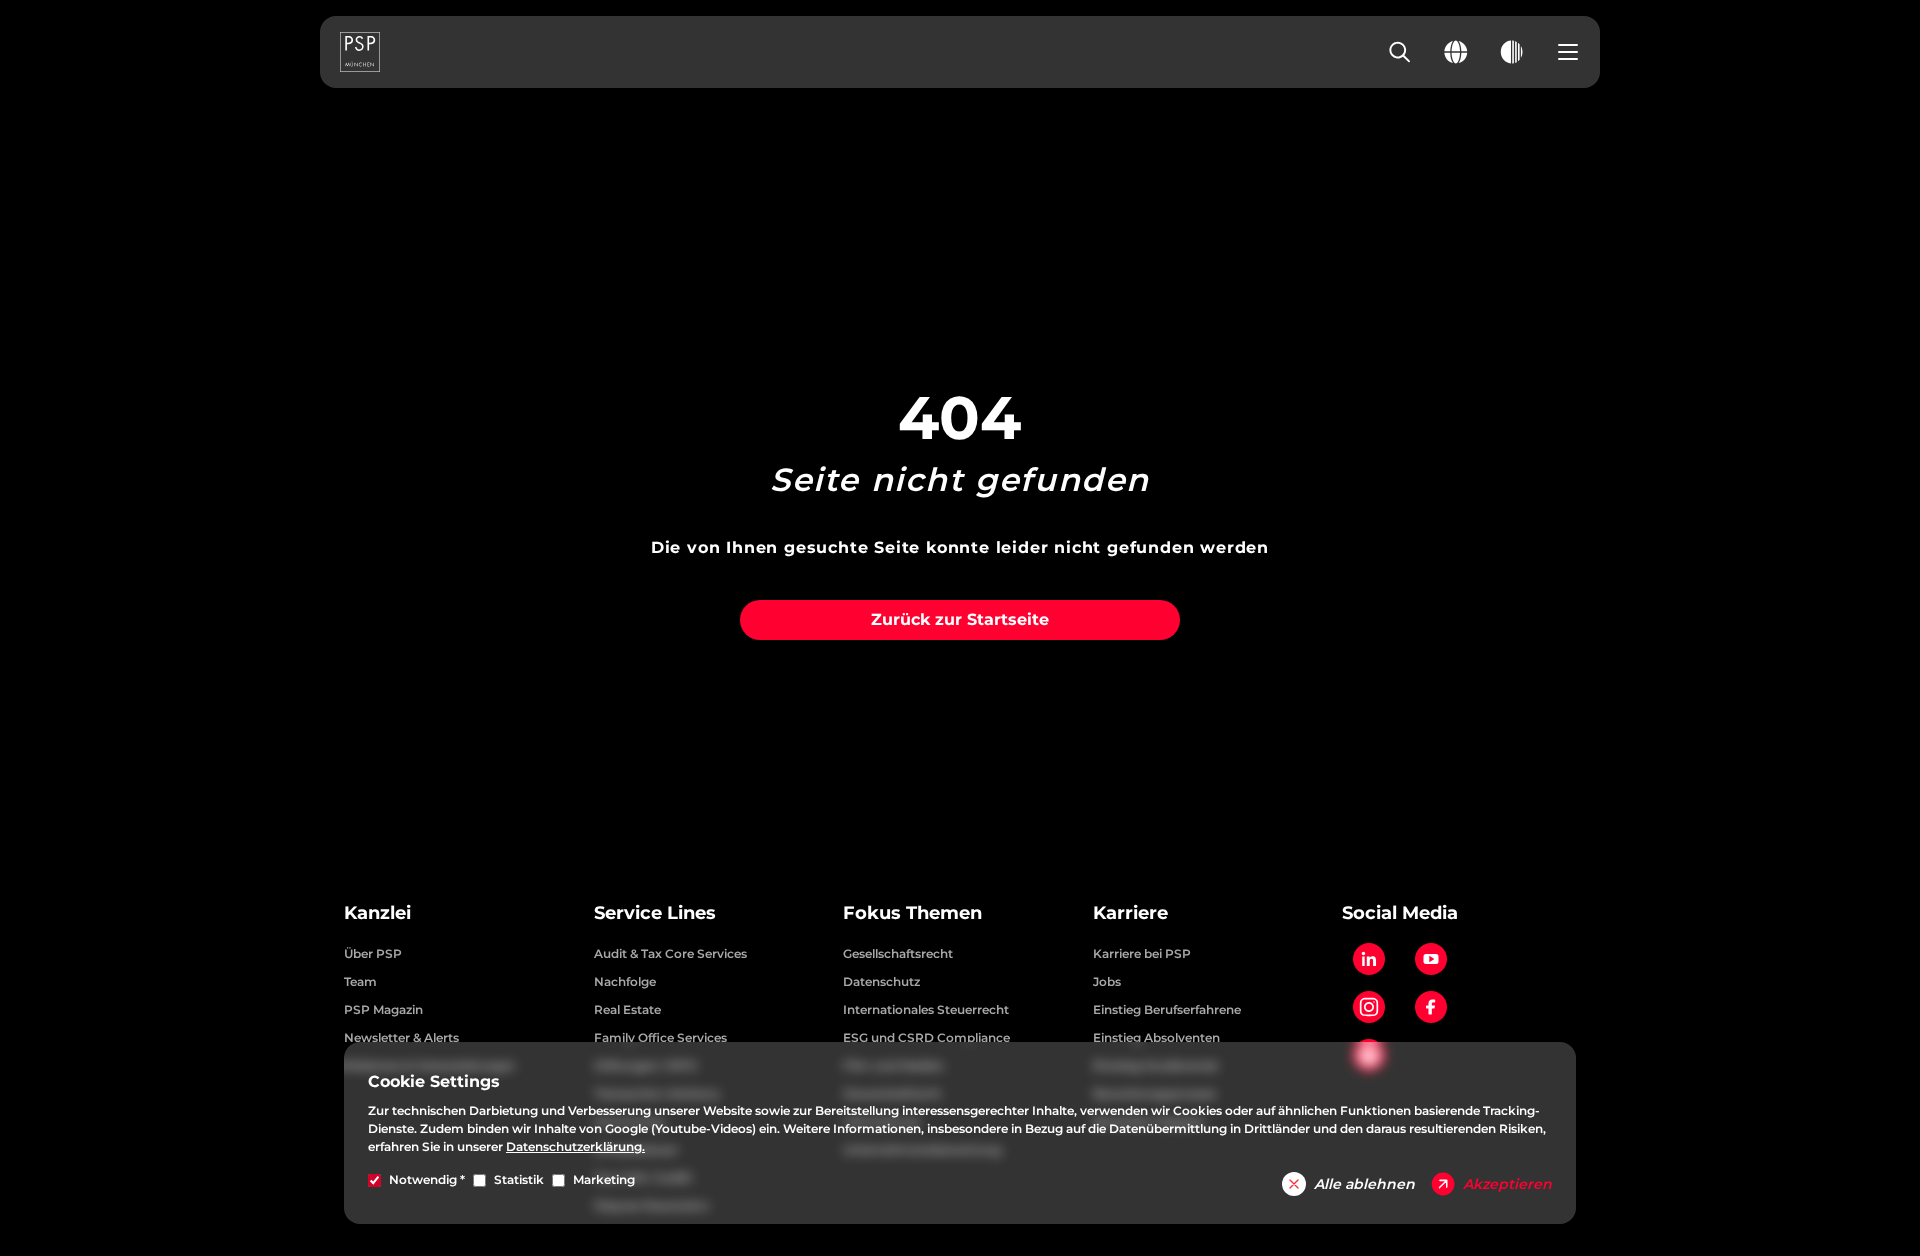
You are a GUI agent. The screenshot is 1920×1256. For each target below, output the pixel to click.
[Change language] (1456, 52)
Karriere (1130, 913)
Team (360, 981)
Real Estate (627, 1009)
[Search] (1400, 52)
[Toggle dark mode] (1512, 52)
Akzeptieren (1507, 1184)
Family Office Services (660, 1037)
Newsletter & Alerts (401, 1037)
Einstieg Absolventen (1156, 1037)
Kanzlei (377, 913)
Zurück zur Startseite (960, 619)
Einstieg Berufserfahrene (1167, 1009)
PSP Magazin (383, 1009)
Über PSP (373, 953)
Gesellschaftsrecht (898, 953)
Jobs (1107, 981)
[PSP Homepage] (360, 52)
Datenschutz (881, 981)
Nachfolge (625, 981)
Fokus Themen (912, 913)
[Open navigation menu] (1568, 52)
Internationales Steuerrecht (926, 1009)
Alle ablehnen (1364, 1184)
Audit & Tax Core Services (670, 953)
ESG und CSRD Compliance (926, 1037)
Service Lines (655, 913)
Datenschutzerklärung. (575, 1146)
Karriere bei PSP (1142, 953)
